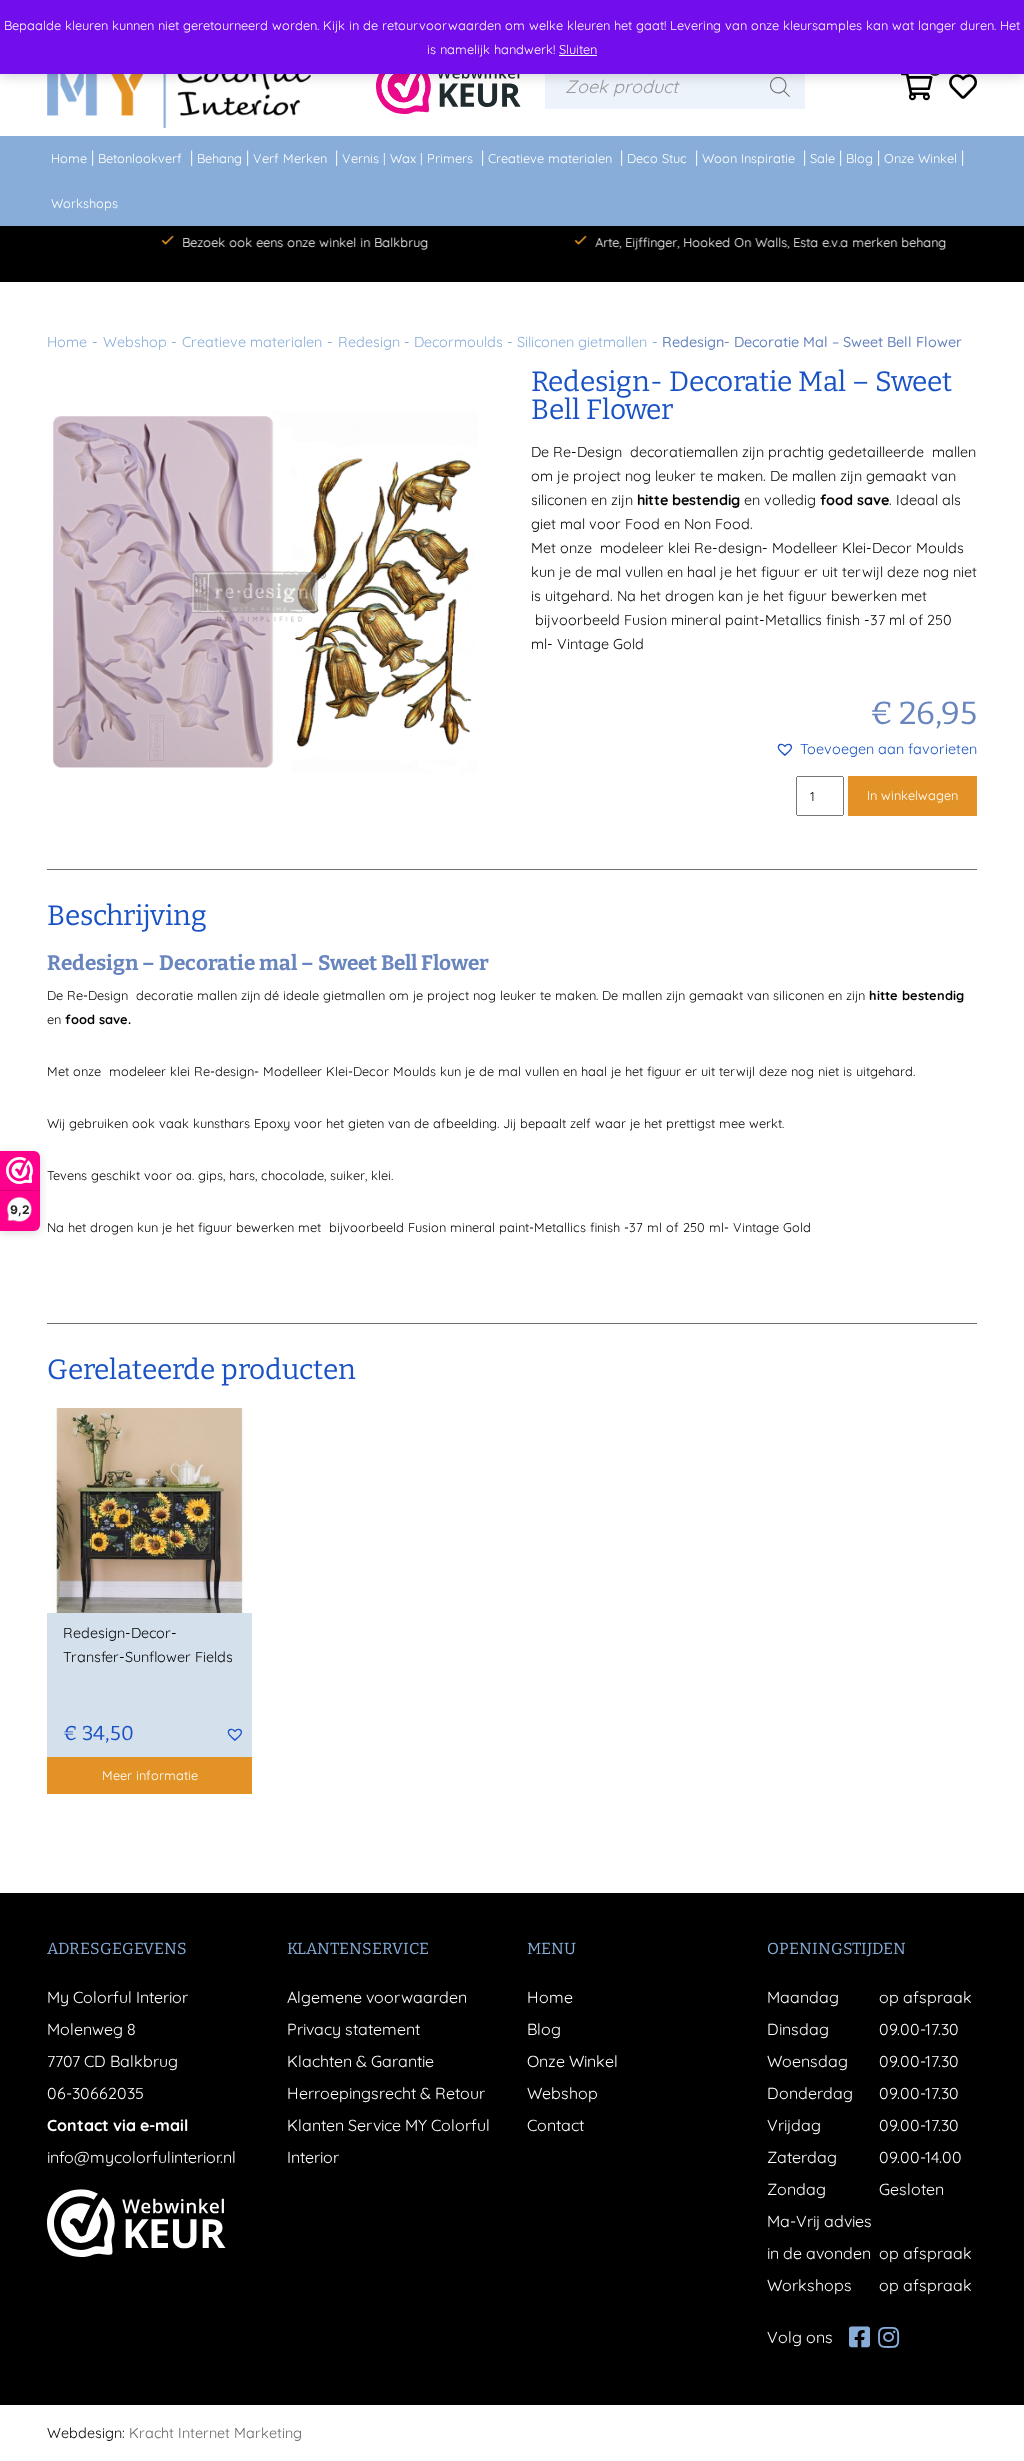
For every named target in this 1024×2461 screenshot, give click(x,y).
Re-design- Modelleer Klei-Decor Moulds (829, 548)
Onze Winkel (920, 158)
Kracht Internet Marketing (215, 2433)
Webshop (135, 342)
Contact (555, 2125)
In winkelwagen (912, 795)
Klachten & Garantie (360, 2061)
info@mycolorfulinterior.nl (141, 2157)
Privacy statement (353, 2029)
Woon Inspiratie (748, 158)
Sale (822, 158)
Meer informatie (150, 1775)
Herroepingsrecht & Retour (386, 2093)
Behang (219, 158)
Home (69, 158)
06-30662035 (95, 2093)
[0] (917, 92)
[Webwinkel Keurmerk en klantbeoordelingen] (448, 86)
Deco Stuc (657, 158)
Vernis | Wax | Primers (407, 158)
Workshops (84, 203)
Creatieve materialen (550, 158)
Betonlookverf (140, 158)
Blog (859, 158)
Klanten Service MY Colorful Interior (388, 2141)
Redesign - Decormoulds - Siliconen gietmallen (492, 342)
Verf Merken (290, 158)
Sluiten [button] (578, 49)
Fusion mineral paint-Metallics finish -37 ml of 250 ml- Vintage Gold (609, 1227)
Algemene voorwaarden (377, 1997)
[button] (876, 749)
